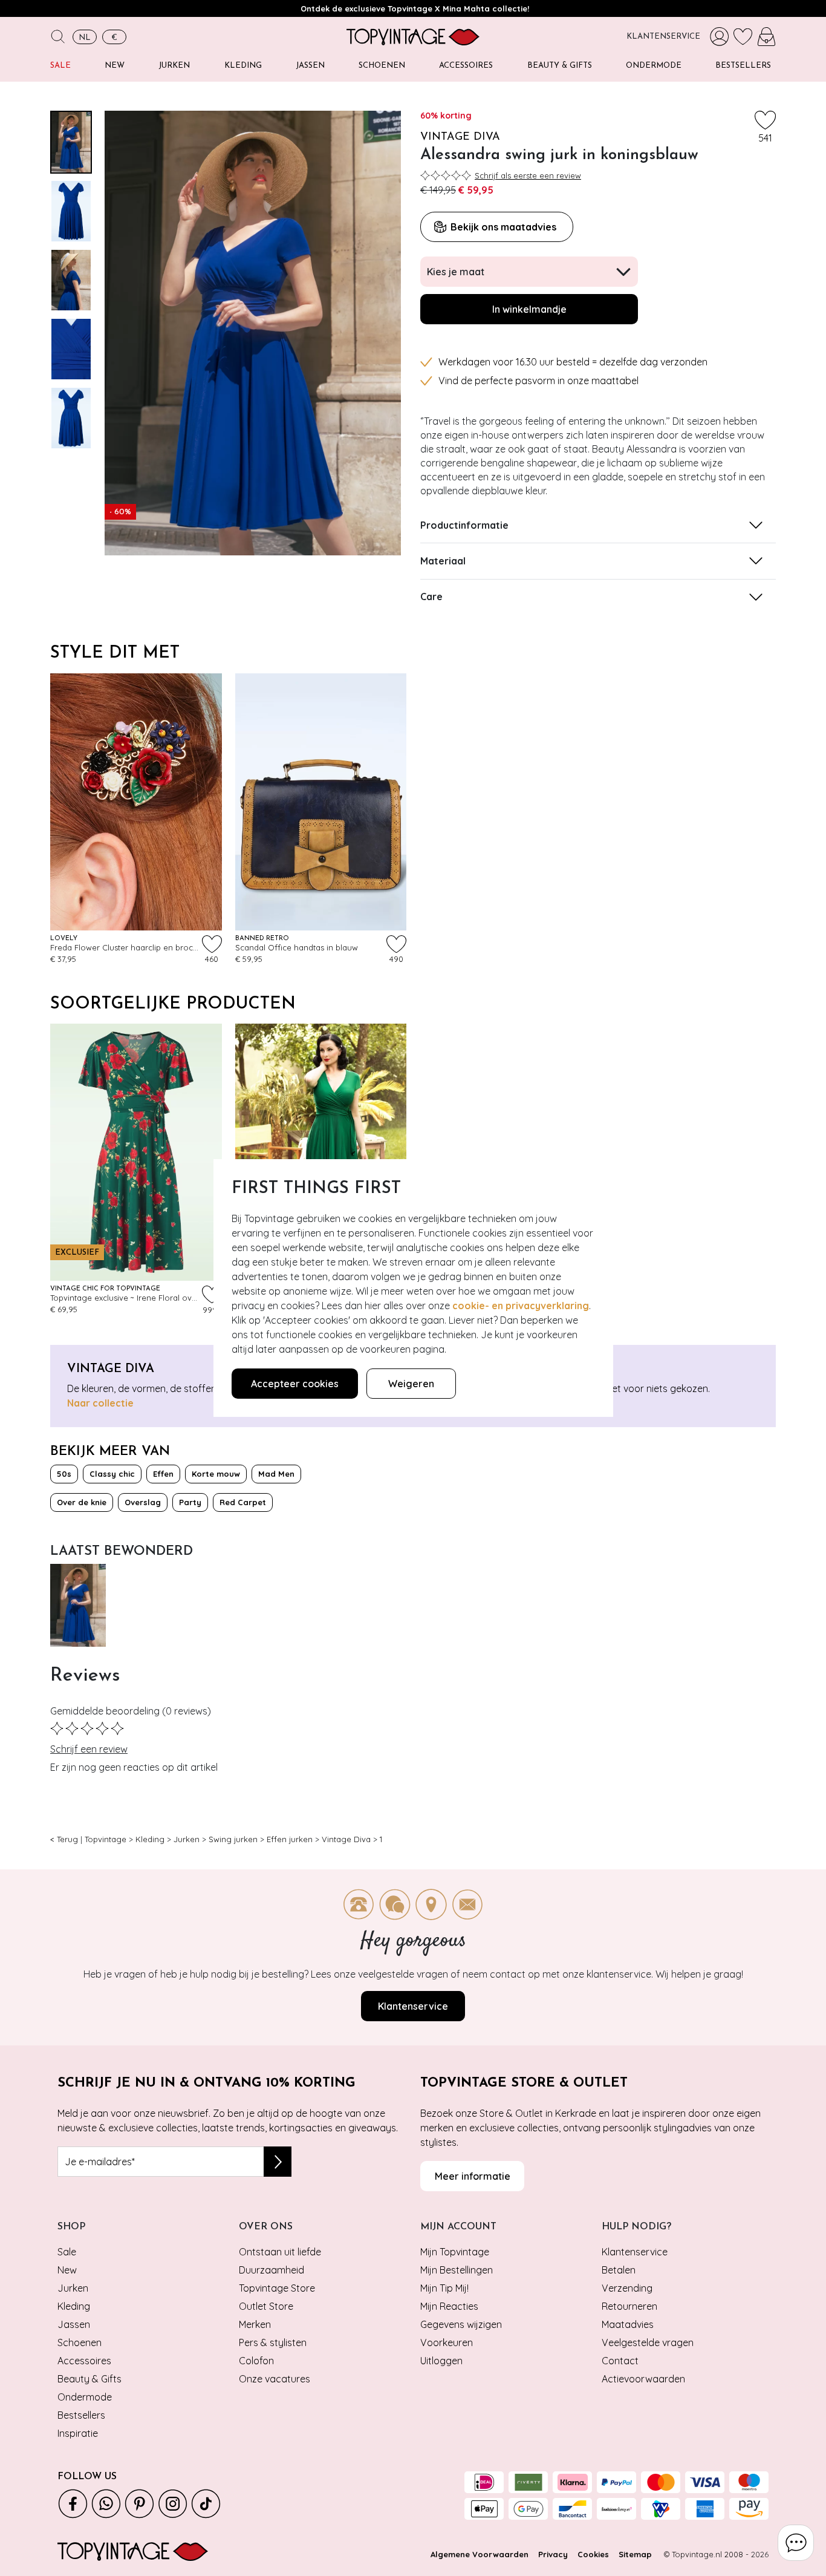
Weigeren (411, 1384)
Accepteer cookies (295, 1384)
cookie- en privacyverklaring (521, 1306)
